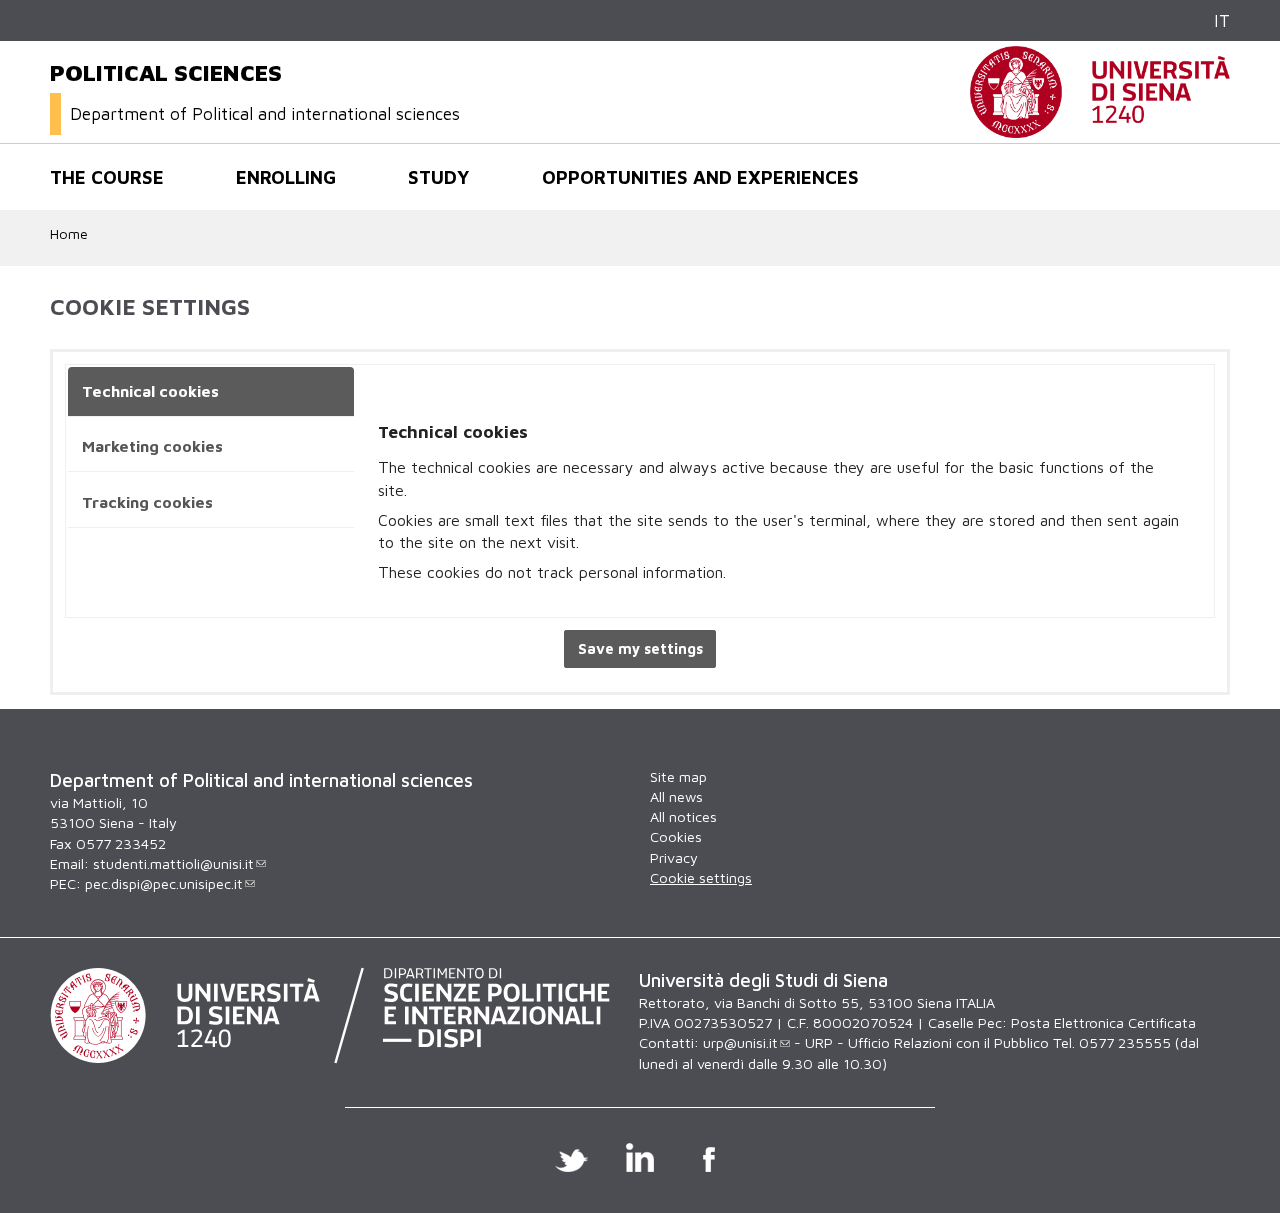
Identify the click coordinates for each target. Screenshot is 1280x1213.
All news (676, 796)
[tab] (211, 392)
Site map (678, 776)
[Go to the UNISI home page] (1100, 127)
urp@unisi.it (740, 1042)
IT (1222, 20)
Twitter (571, 1157)
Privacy (674, 857)
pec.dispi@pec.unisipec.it (164, 883)
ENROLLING (286, 177)
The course (107, 177)
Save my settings (640, 648)
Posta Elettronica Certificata (1103, 1022)
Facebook (709, 1157)
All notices (683, 816)
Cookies (676, 836)
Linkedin (640, 1157)
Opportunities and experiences (700, 177)
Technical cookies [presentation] (150, 391)
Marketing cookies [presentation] (152, 446)
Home (69, 233)
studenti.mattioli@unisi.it (173, 863)
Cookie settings (701, 877)
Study (439, 177)
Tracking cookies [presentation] (147, 502)
